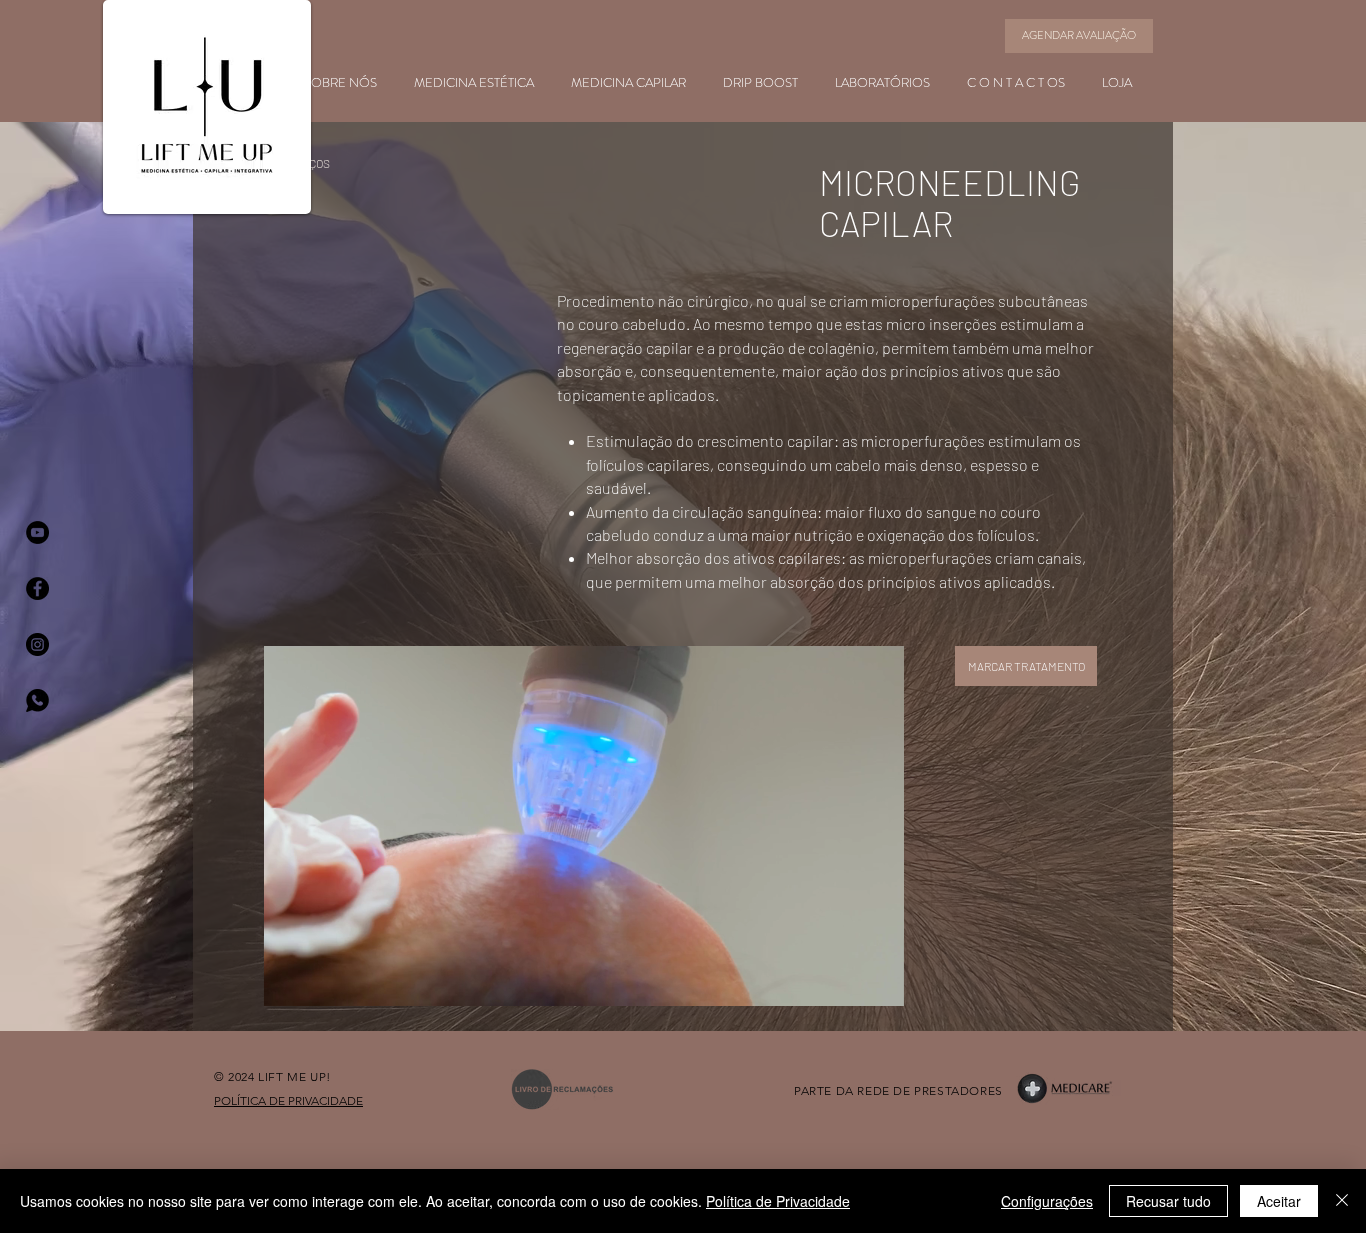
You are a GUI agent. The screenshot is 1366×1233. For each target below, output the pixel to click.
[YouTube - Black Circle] (37, 532)
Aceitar (1279, 1201)
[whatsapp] (37, 700)
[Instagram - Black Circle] (37, 644)
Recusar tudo (1168, 1201)
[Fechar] (1342, 1201)
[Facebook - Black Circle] (37, 588)
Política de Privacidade (778, 1201)
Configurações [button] (1047, 1201)
